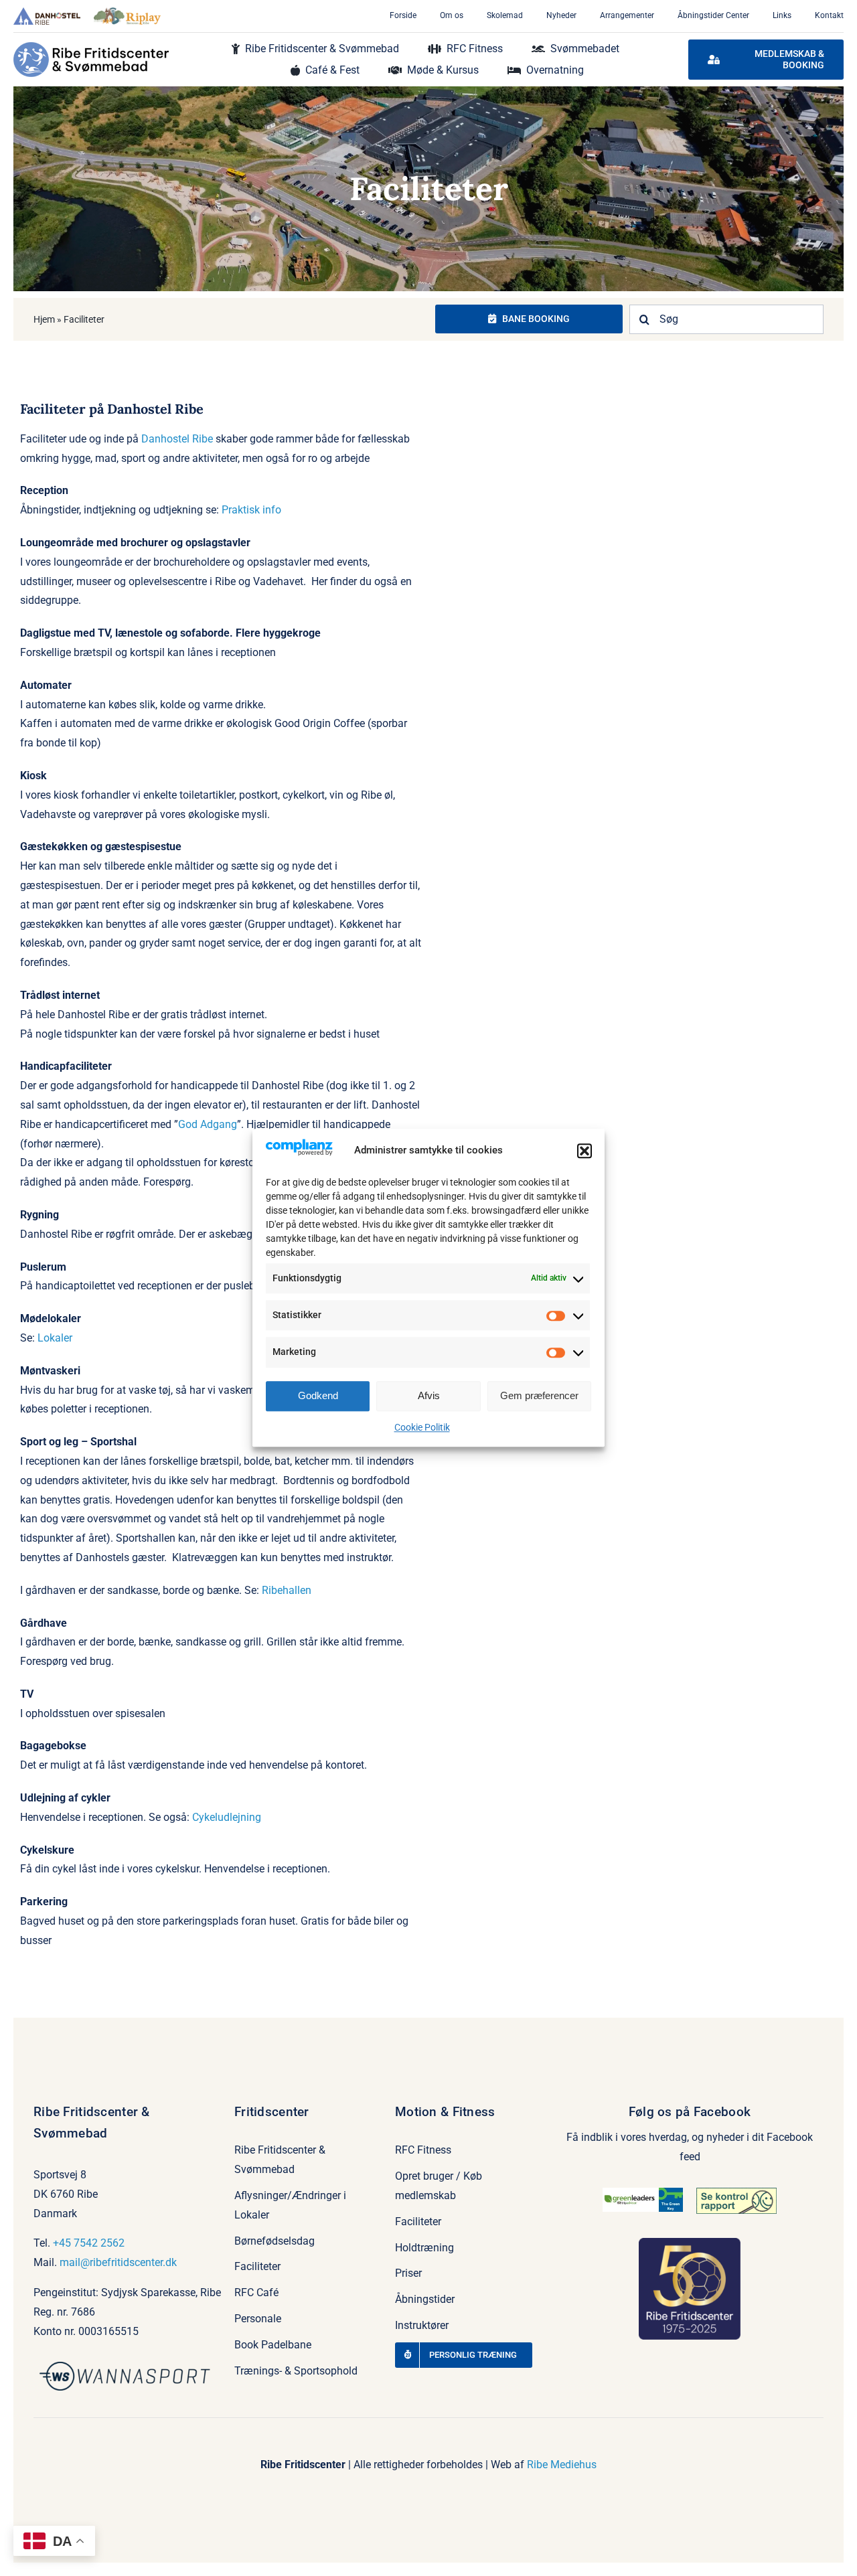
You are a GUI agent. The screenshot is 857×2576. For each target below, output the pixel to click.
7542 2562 (99, 2243)
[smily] (736, 2193)
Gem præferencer (539, 1395)
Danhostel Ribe (177, 439)
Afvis (429, 1395)
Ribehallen (287, 1590)
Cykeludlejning (227, 1817)
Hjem (44, 319)
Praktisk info (251, 510)
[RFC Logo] (91, 47)
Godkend (318, 1395)
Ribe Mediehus (562, 2465)
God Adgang (208, 1124)
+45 (63, 2243)
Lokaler (55, 1338)
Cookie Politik (422, 1427)
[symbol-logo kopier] (127, 2367)
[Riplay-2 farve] (127, 12)
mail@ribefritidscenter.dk (118, 2262)
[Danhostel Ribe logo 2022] (47, 12)
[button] (585, 1151)
